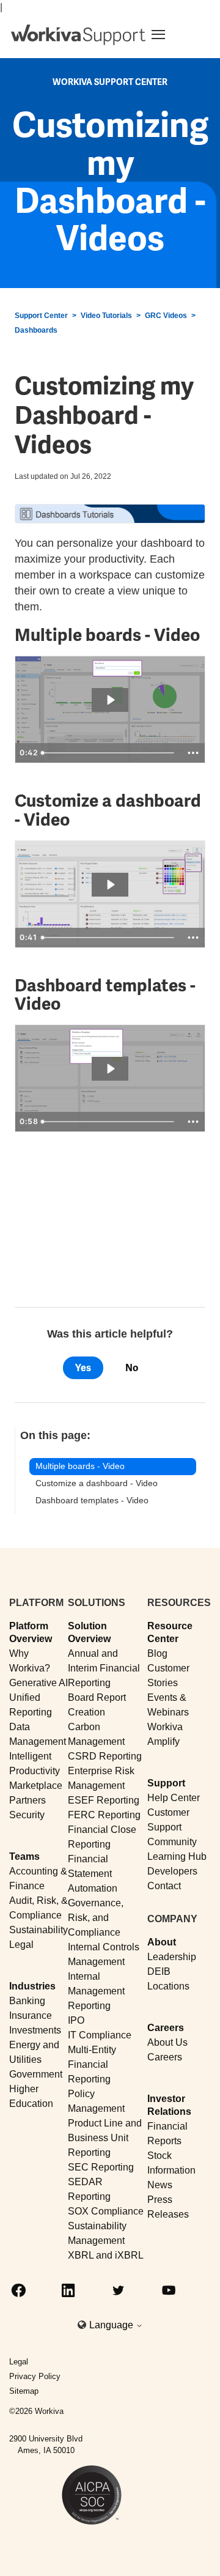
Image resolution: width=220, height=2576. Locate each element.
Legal (21, 1945)
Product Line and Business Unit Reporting (105, 2138)
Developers (172, 1871)
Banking (27, 2001)
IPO (76, 2020)
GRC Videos (166, 316)
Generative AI (38, 1683)
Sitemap (24, 2391)
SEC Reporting (101, 2167)
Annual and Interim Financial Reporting (104, 1668)
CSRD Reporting (105, 1756)
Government (36, 2074)
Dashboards (36, 330)
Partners (28, 1800)
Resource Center (170, 1632)
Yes (83, 1368)
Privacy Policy (35, 2376)
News (160, 2185)
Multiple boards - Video (80, 1466)
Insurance (31, 2015)
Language (112, 2325)
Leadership (172, 1957)
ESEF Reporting (104, 1800)
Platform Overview (31, 1632)
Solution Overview (89, 1632)
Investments (35, 2030)
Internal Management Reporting (96, 1991)
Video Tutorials (106, 316)
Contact (164, 1886)
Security (27, 1815)
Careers (166, 2028)
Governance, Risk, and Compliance (96, 1918)
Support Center (41, 316)
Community (172, 1842)
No (132, 1368)
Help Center (174, 1798)
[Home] (78, 35)
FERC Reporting (104, 1815)
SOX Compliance (106, 2211)
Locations (168, 1986)
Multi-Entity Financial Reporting (92, 2064)
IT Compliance (100, 2035)
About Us (167, 2042)
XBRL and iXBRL (106, 2255)
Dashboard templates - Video (92, 1500)
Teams (24, 1856)
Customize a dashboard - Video (97, 1483)
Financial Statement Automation (93, 1874)
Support (166, 1783)
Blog (157, 1653)
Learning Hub (177, 1856)
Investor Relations (169, 2105)
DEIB (159, 1971)
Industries (32, 1986)
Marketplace (36, 1786)
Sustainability (38, 1930)
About (162, 1942)
